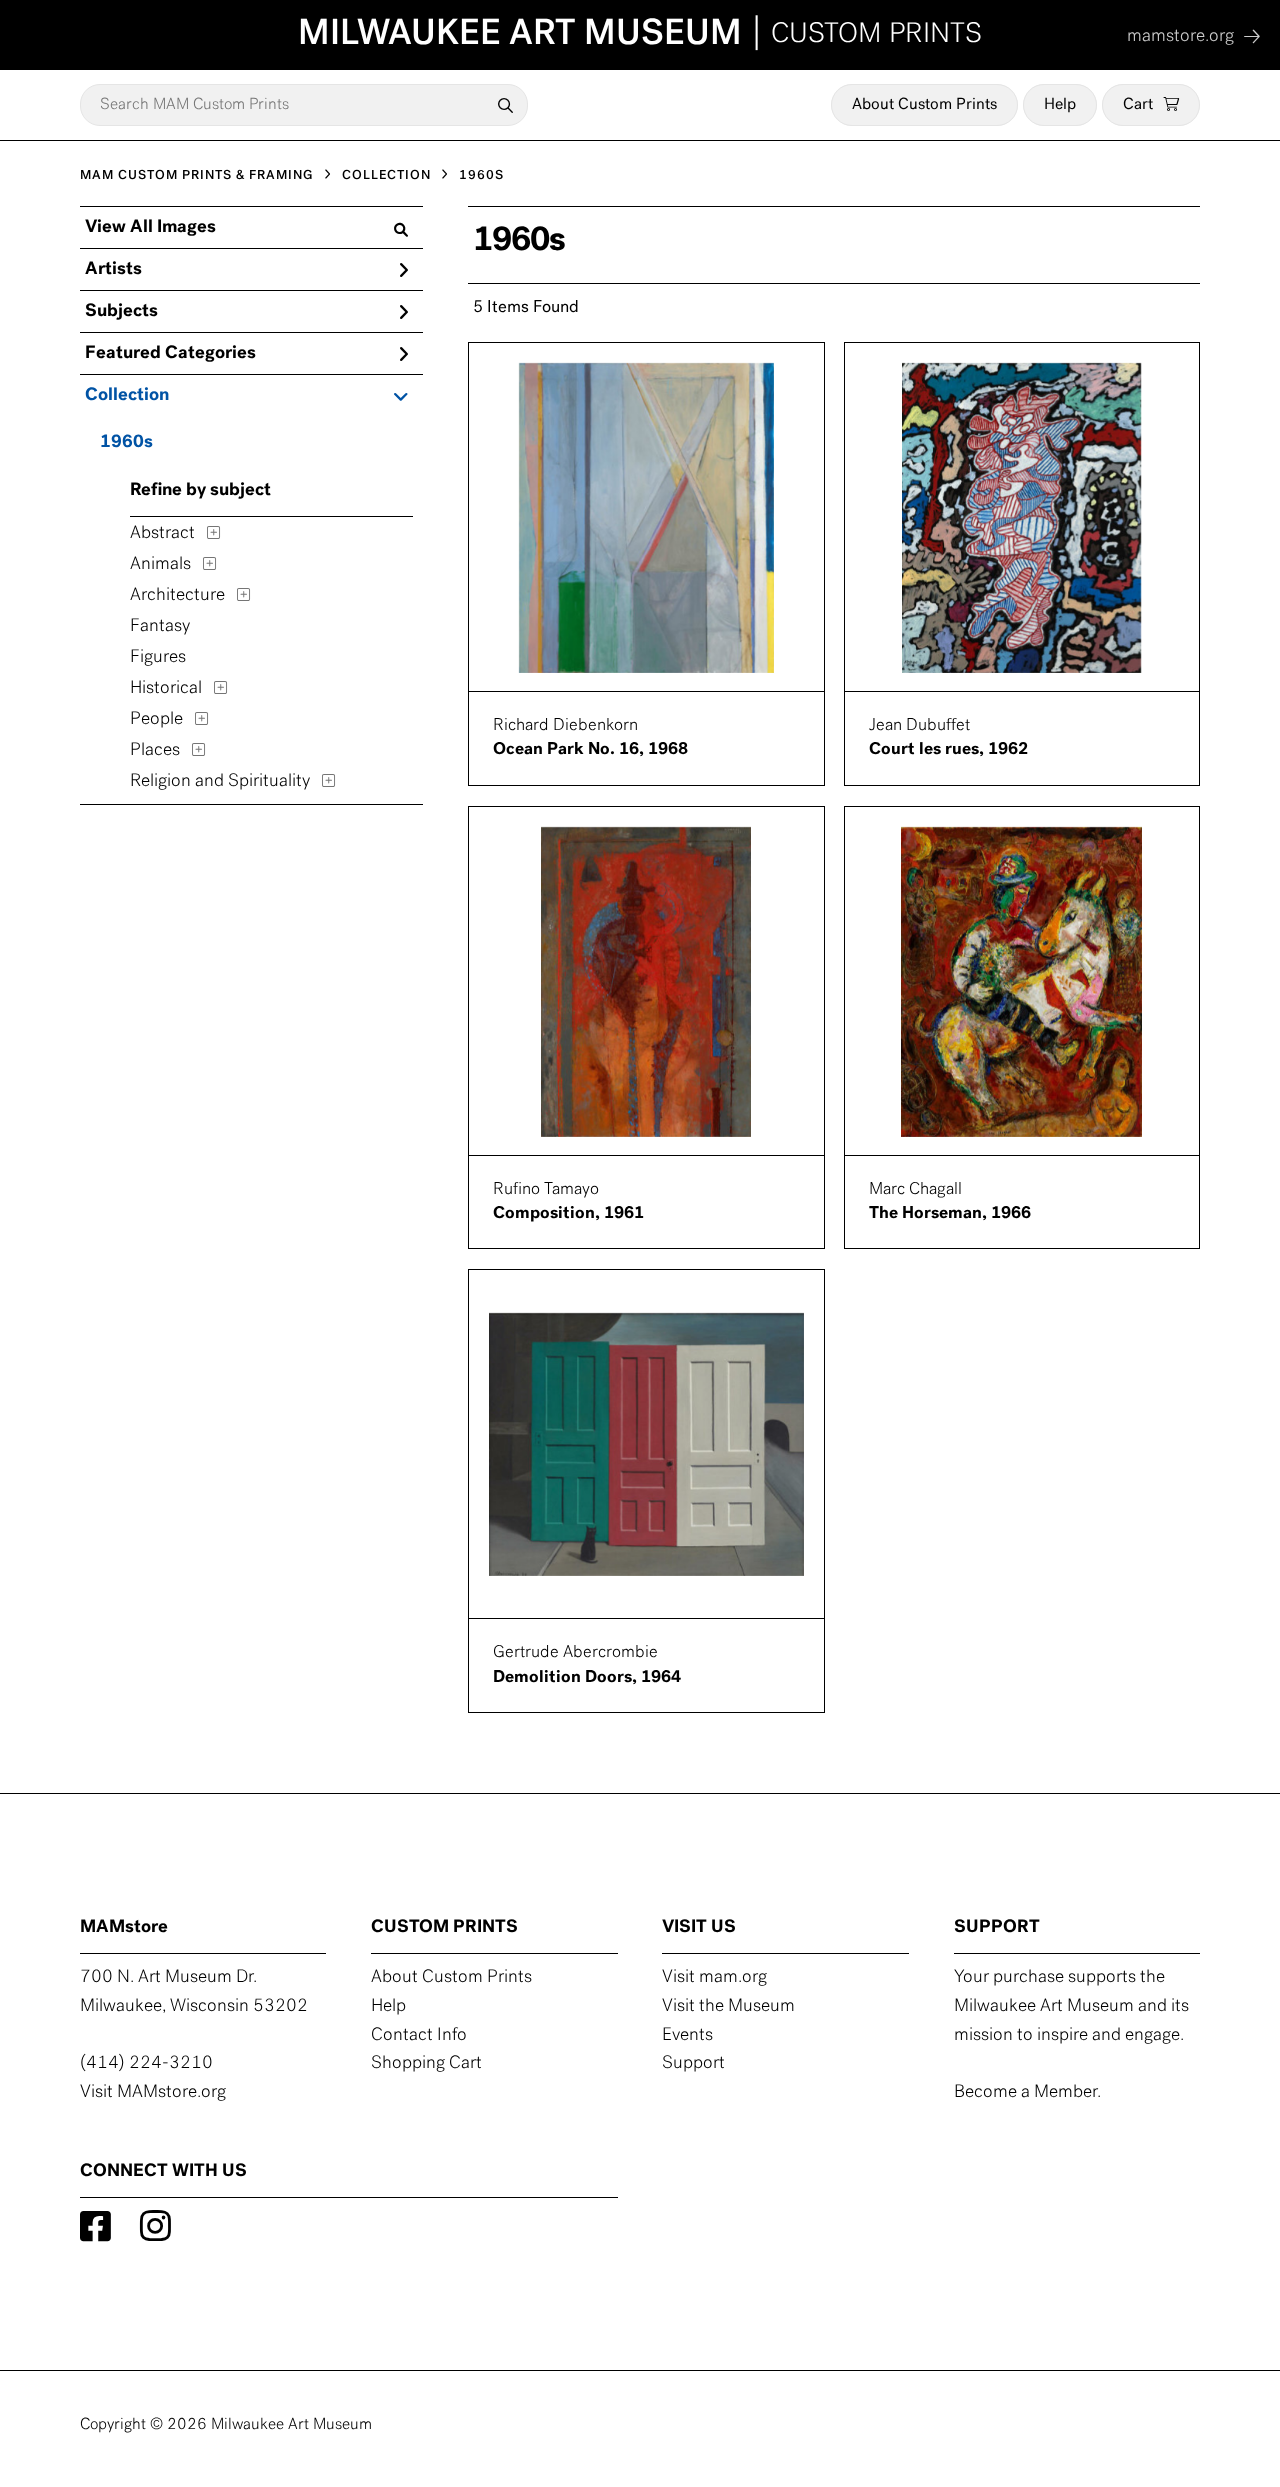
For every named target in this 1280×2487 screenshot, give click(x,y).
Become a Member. (1027, 2093)
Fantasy (160, 627)
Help (1060, 105)
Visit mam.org (714, 1978)
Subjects (121, 312)
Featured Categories (170, 354)
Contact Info (419, 2036)
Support (693, 2064)
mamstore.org (1180, 37)
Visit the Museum (728, 2007)
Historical (166, 689)
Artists (113, 270)
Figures (158, 658)
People (156, 720)
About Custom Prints (924, 105)
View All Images (150, 228)
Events (687, 2036)
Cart (1138, 105)
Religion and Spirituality (220, 782)
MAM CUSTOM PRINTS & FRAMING (197, 175)
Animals (160, 565)
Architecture (177, 596)
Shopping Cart (426, 2064)
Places (155, 751)
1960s (126, 443)
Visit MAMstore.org (153, 2093)
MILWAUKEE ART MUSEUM (640, 35)
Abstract (162, 534)
